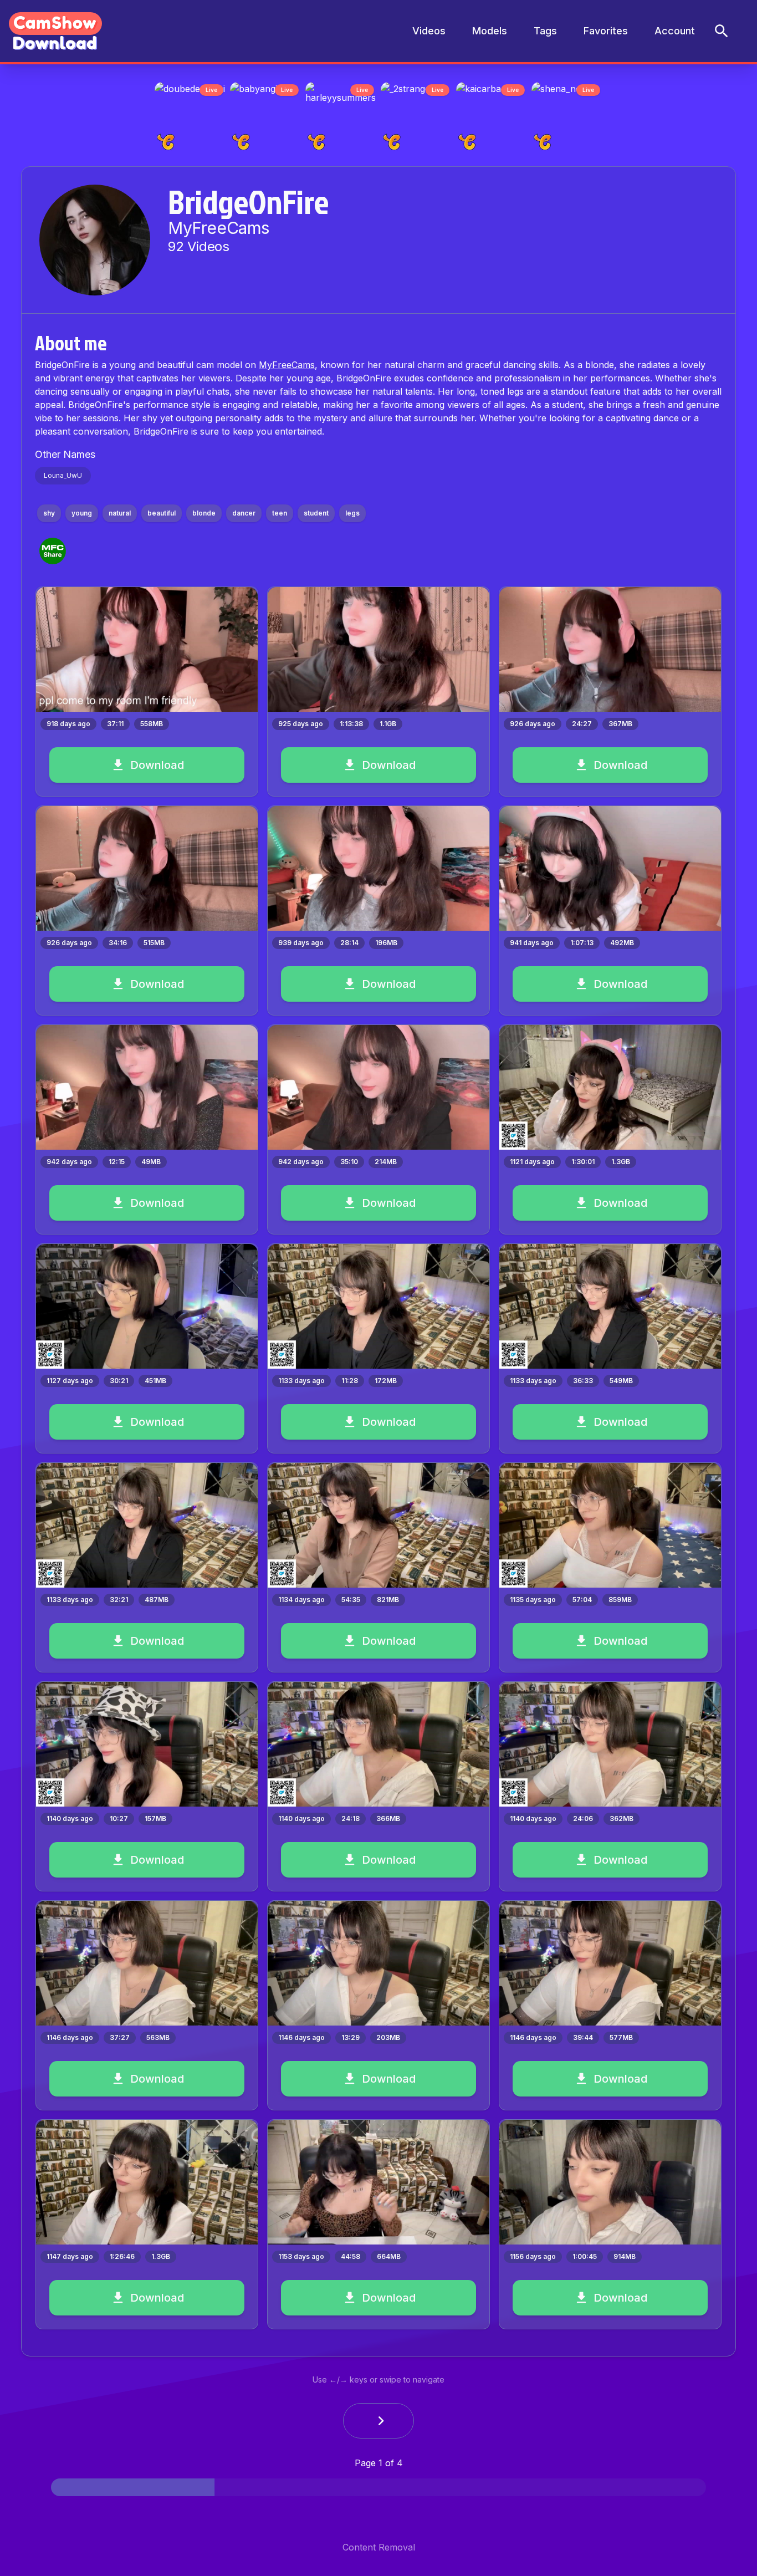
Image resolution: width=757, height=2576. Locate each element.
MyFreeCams (287, 368)
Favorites (606, 31)
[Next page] (378, 2424)
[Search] (722, 31)
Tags (545, 31)
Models (490, 31)
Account (675, 31)
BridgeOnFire (248, 205)
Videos (429, 31)
